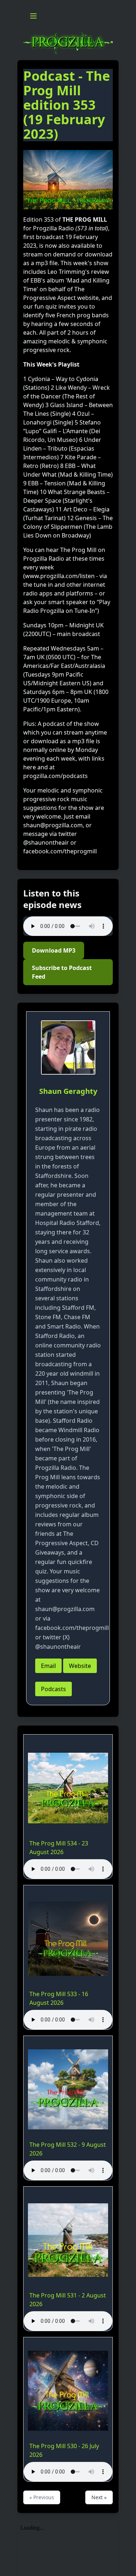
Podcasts (53, 1689)
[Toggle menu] (33, 16)
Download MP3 (54, 950)
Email (48, 1666)
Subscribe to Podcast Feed (62, 972)
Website (80, 1666)
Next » (99, 2497)
